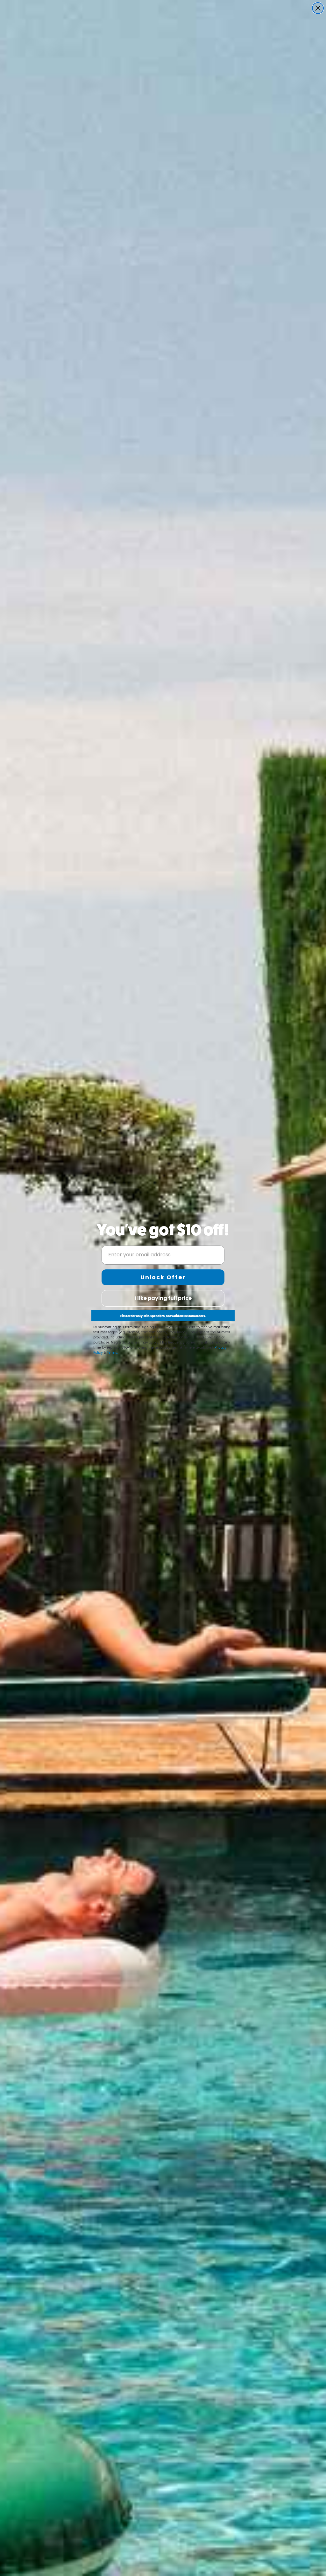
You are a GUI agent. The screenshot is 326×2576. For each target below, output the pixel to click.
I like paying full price (163, 1298)
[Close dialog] (318, 8)
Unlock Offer (163, 1277)
